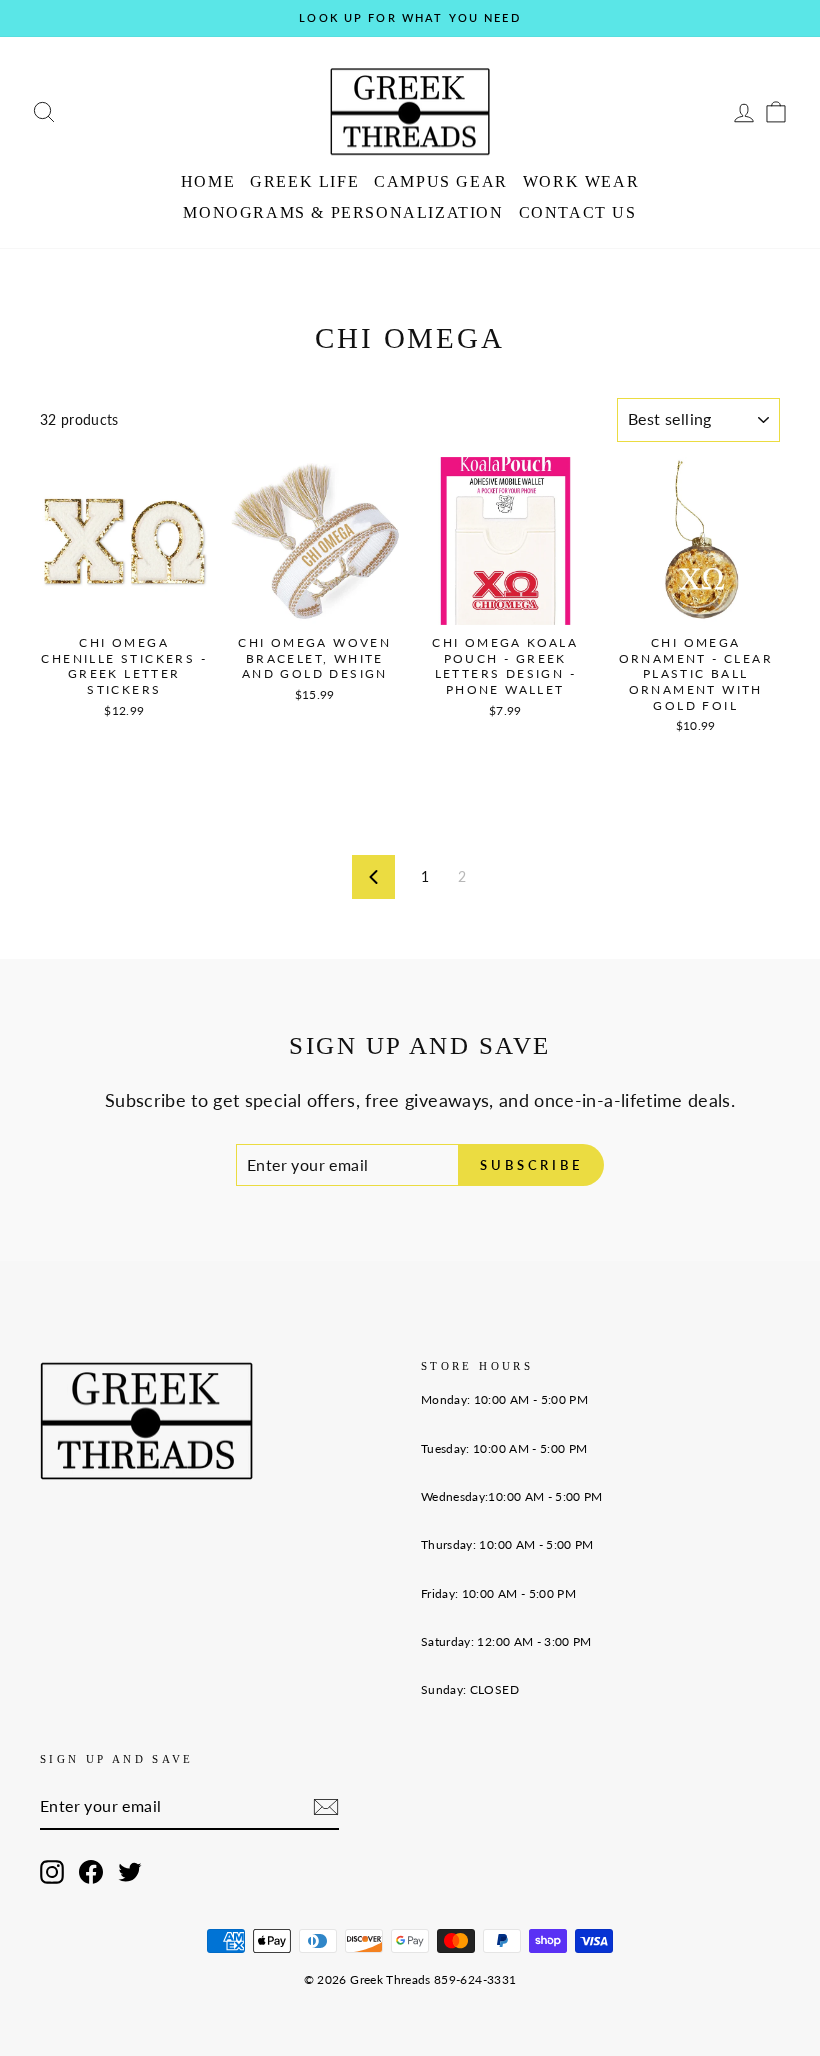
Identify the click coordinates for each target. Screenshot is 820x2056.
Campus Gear (441, 181)
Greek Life (304, 181)
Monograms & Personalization (343, 212)
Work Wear (581, 181)
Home (208, 181)
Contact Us (578, 212)
